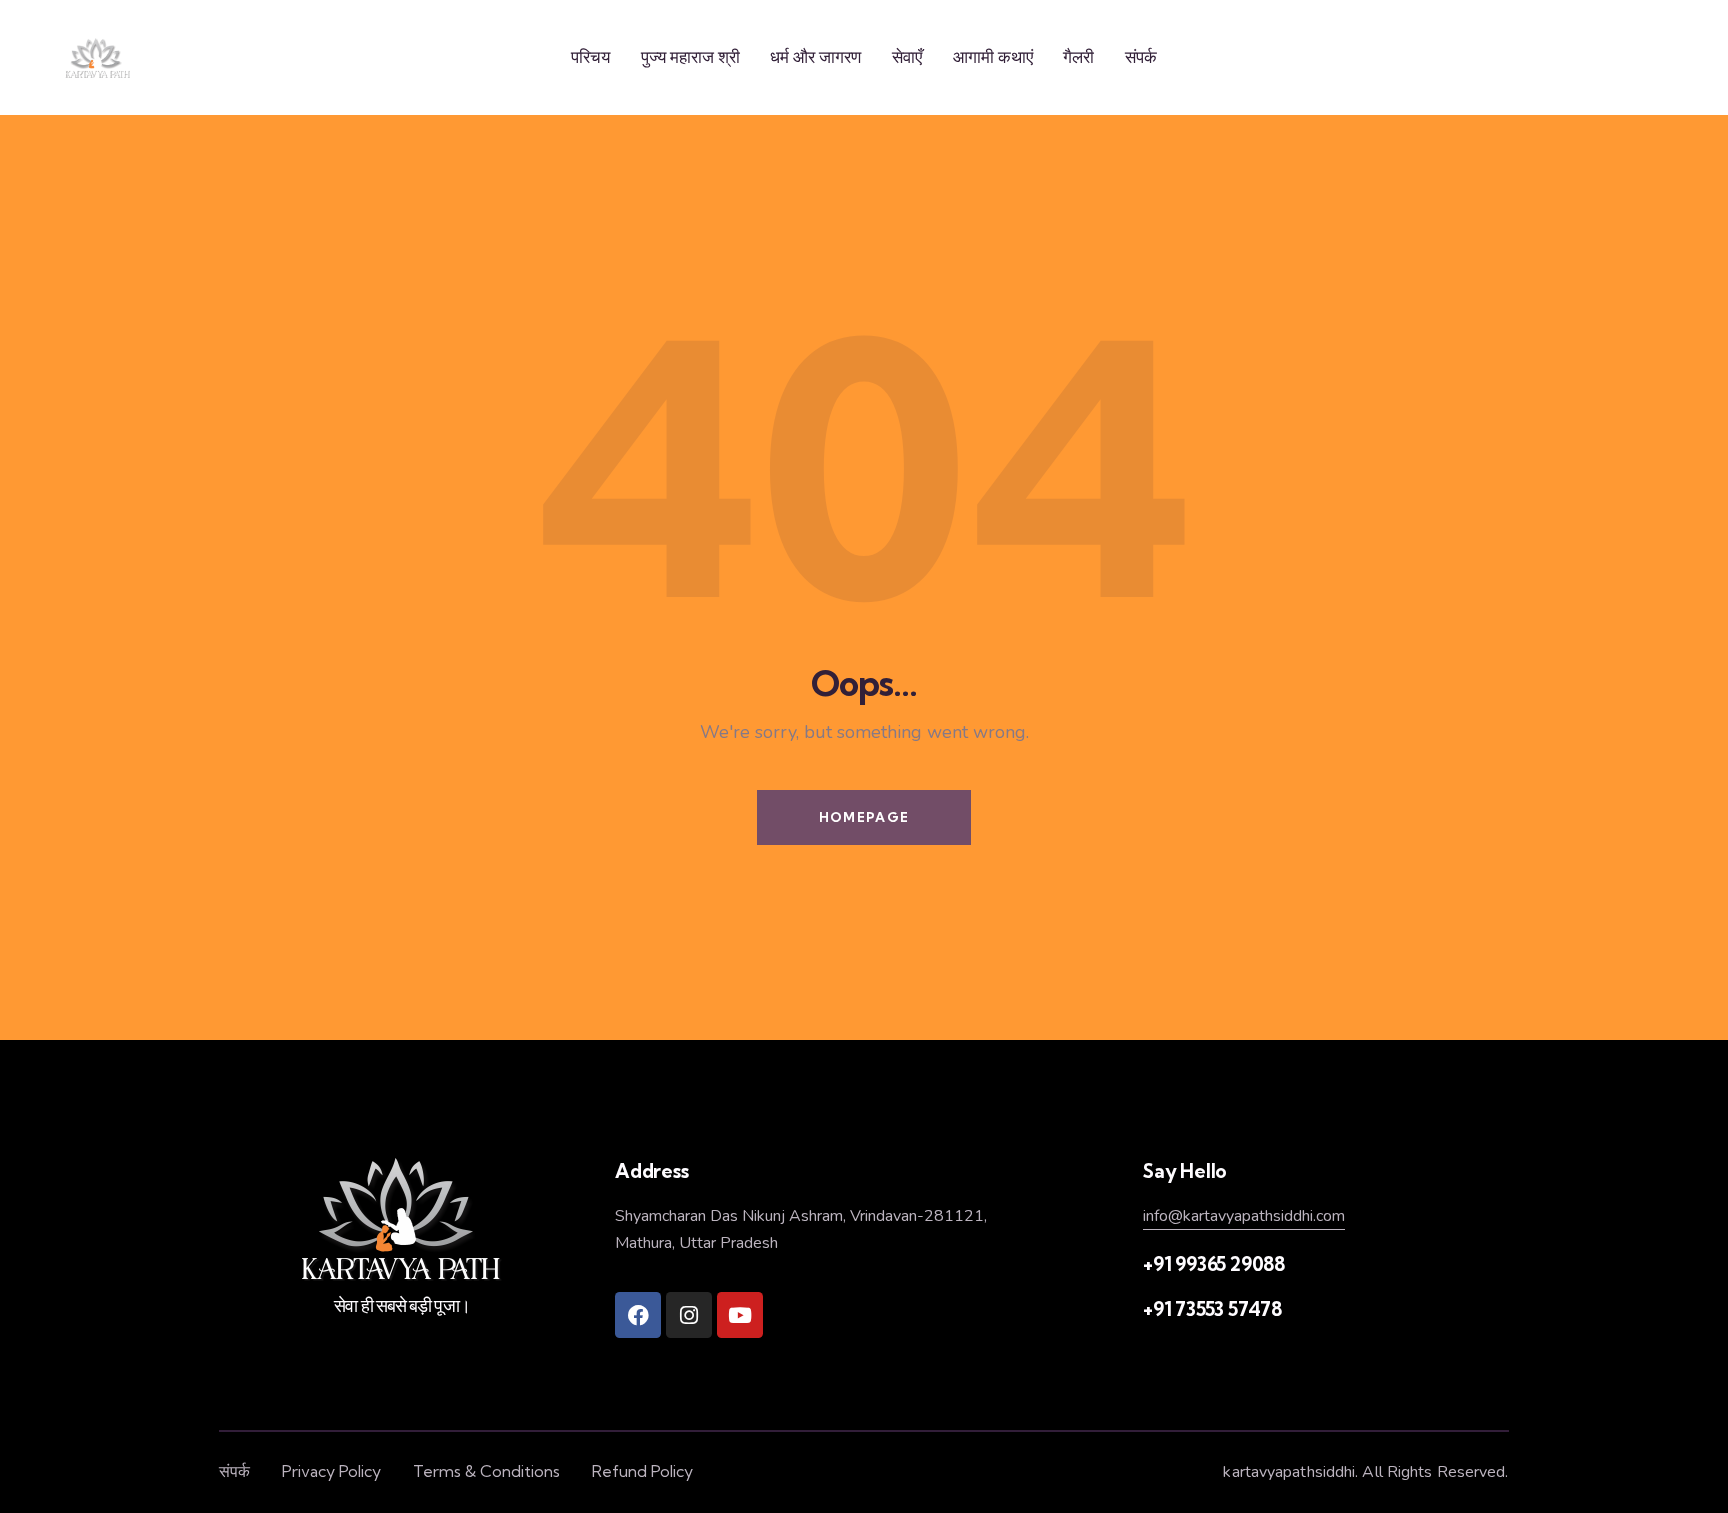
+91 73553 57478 (1212, 1309)
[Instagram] (689, 1315)
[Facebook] (638, 1315)
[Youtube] (740, 1315)
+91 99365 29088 (1214, 1264)
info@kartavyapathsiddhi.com (1244, 1216)
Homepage (864, 817)
